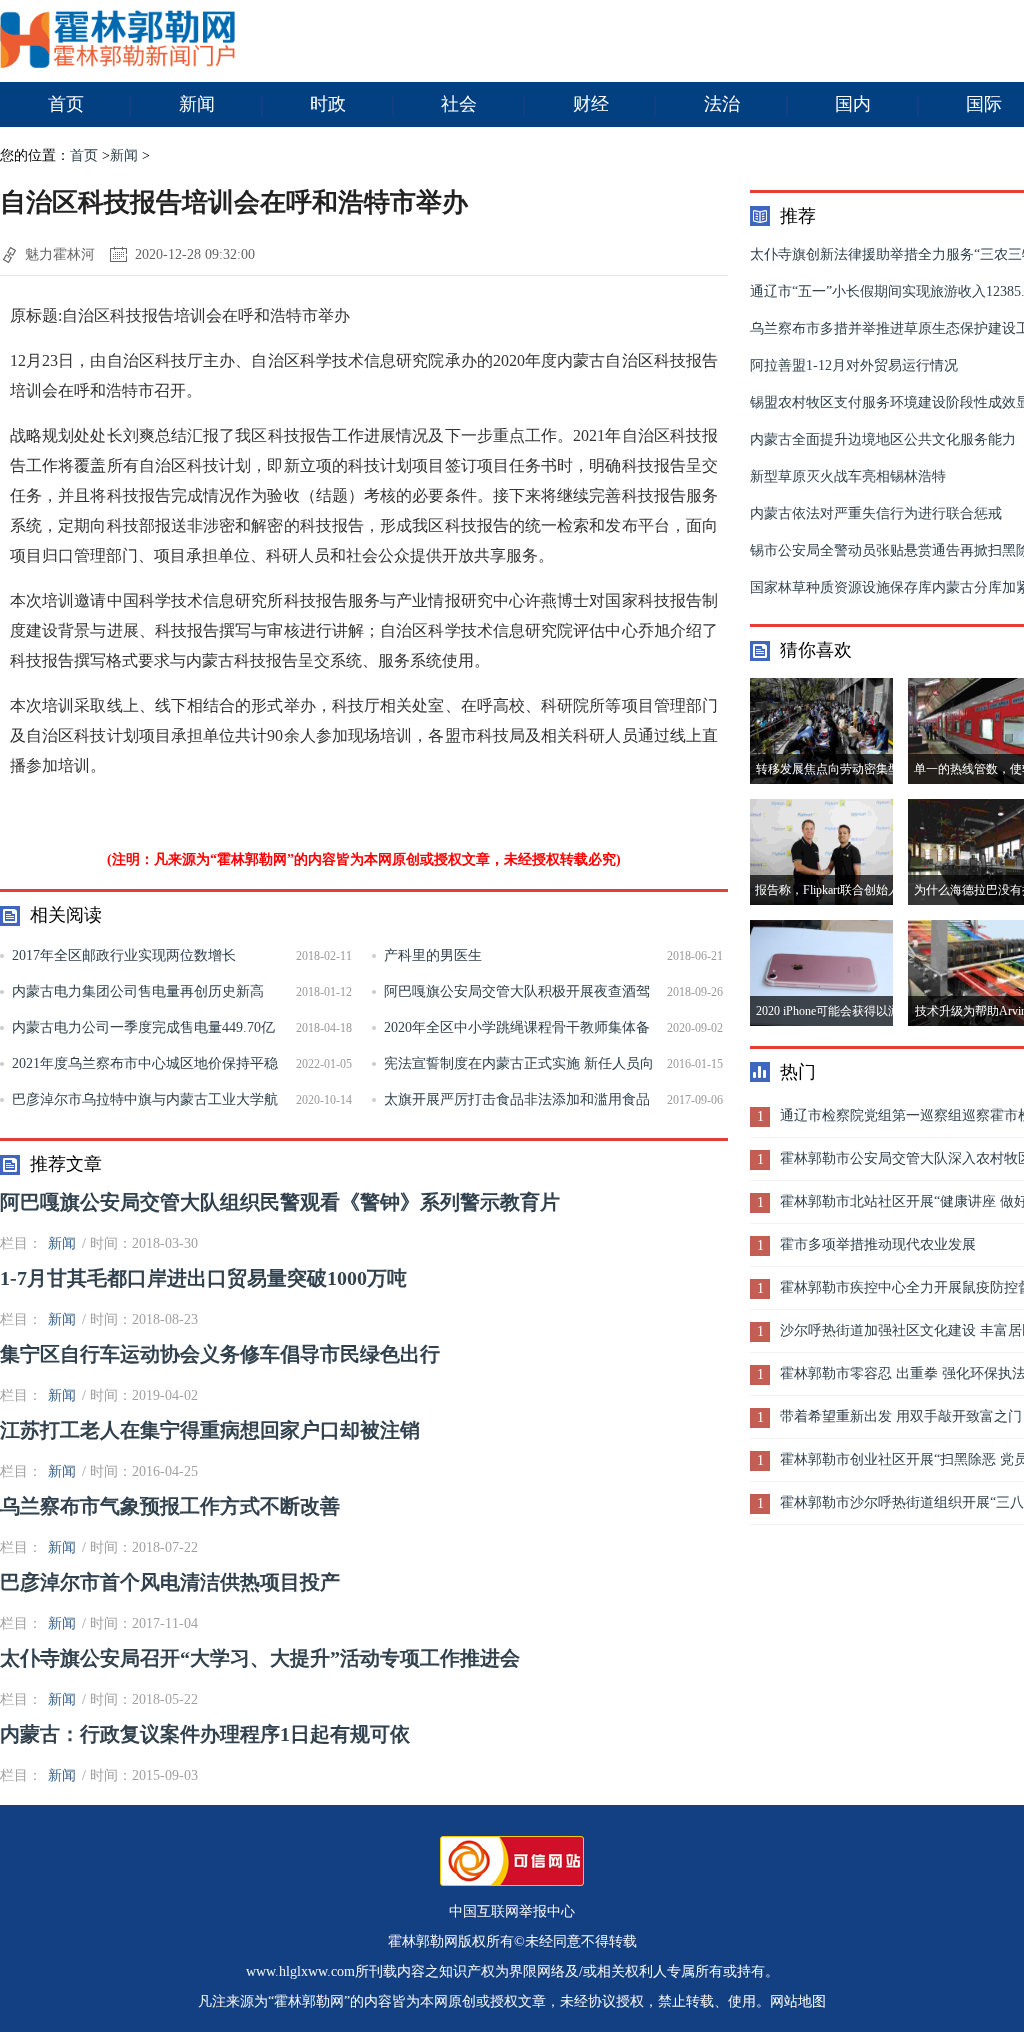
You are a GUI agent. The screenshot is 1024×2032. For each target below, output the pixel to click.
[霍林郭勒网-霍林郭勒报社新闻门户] (117, 63)
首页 (66, 104)
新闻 (197, 104)
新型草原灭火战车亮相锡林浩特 (848, 476)
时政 (328, 104)
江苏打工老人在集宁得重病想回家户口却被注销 (210, 1430)
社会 (459, 104)
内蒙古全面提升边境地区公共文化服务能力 (883, 439)
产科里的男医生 (433, 955)
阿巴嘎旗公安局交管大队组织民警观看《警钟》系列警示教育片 (280, 1202)
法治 (722, 104)
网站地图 (798, 2001)
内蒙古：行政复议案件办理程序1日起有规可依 (205, 1734)
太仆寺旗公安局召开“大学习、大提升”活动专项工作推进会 (260, 1658)
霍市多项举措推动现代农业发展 (878, 1244)
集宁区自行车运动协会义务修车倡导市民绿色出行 (220, 1354)
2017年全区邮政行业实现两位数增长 (124, 955)
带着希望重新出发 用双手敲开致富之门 (901, 1416)
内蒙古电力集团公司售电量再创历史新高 (138, 991)
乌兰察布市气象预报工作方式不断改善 (170, 1506)
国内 (853, 104)
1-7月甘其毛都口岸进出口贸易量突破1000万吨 (203, 1278)
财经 (591, 104)
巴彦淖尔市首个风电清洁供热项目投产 (170, 1582)
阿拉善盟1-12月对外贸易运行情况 (854, 365)
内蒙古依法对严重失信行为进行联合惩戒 (876, 513)
